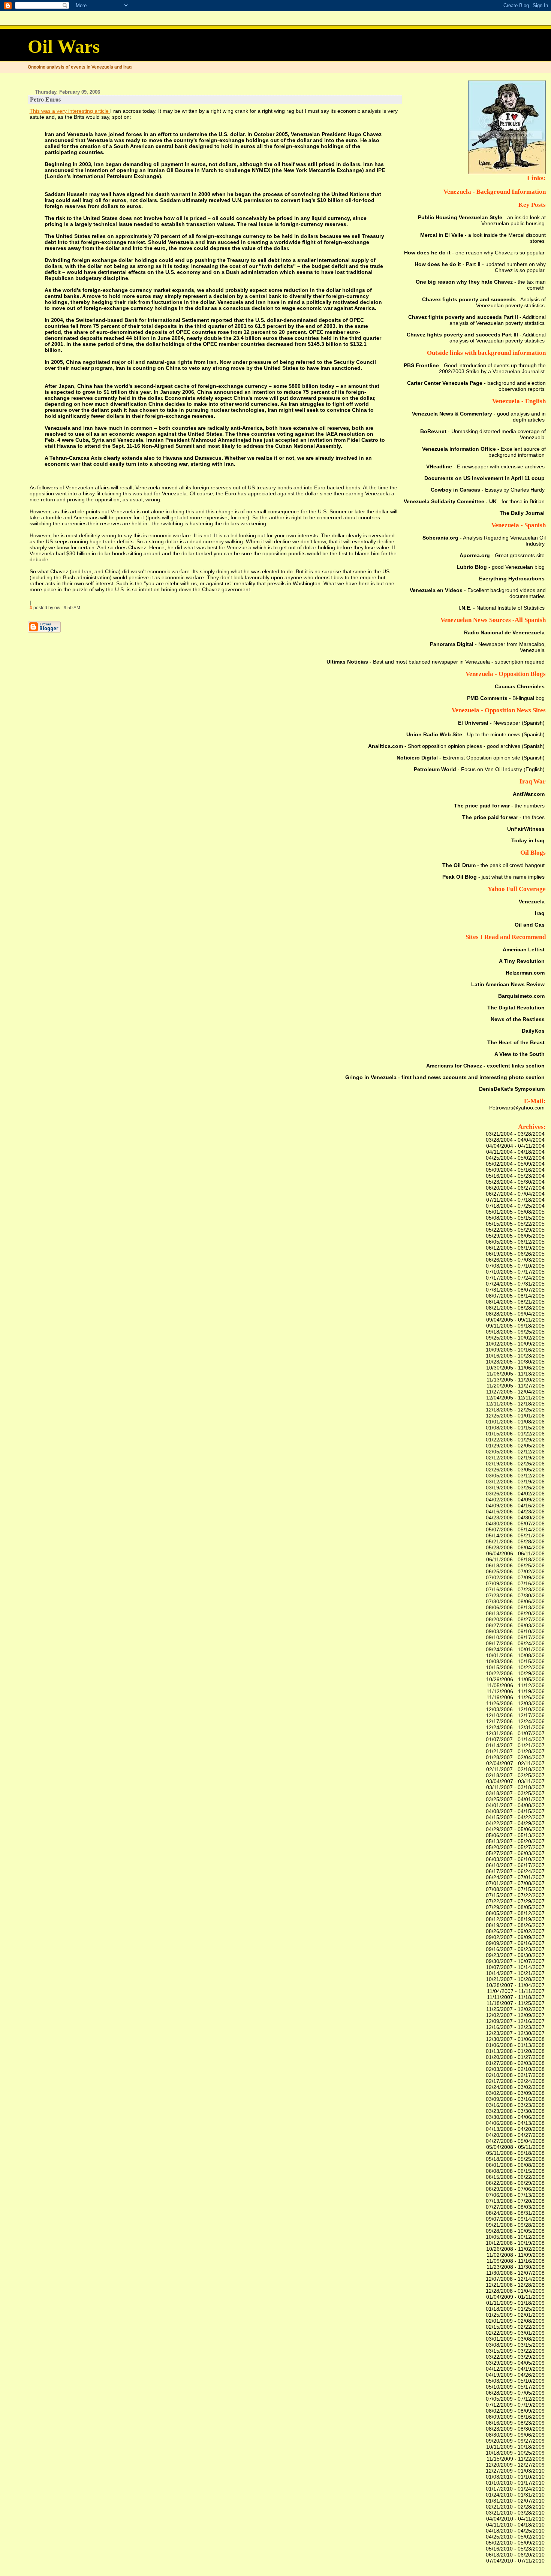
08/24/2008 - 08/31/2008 (515, 2213)
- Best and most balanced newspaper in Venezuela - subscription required (436, 662)
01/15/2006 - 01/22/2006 (515, 1434)
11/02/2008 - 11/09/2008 (516, 2255)
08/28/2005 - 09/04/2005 (515, 1314)
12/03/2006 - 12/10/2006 (515, 1709)
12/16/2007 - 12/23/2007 (515, 2027)
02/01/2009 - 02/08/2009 (515, 2321)
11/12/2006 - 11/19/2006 (516, 1691)
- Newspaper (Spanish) (501, 723)
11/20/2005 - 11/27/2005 (516, 1386)
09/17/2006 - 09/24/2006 (515, 1643)
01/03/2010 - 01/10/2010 (515, 2477)
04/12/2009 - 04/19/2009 (515, 2369)
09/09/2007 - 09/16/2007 (515, 1943)
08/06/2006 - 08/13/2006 (515, 1607)
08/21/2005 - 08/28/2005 (515, 1308)
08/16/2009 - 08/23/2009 (515, 2423)
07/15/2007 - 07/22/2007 (515, 1895)
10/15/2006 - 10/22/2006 (515, 1667)
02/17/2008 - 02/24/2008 (515, 2081)
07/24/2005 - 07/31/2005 (515, 1284)
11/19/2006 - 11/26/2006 (516, 1697)
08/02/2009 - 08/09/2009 (515, 2411)
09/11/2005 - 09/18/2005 (515, 1326)
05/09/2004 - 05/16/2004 (515, 1170)
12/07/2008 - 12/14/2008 (515, 2279)
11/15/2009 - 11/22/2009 (516, 2459)
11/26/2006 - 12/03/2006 (515, 1703)
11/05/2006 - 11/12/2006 (516, 1685)
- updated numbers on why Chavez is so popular (480, 267)
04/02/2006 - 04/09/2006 (515, 1500)
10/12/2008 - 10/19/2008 (515, 2243)
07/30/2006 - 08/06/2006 (515, 1601)
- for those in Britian (474, 501)
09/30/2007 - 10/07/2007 (515, 1961)
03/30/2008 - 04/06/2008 (515, 2117)
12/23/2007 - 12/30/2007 (515, 2033)
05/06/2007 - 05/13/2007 (515, 1835)
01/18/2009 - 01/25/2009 (515, 2309)
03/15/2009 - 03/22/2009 (515, 2351)
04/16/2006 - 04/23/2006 (515, 1512)
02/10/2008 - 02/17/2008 (515, 2075)
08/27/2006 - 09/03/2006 (515, 1625)
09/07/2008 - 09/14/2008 (515, 2219)
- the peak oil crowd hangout (493, 865)
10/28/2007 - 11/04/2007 (515, 1985)
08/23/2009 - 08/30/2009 (515, 2429)
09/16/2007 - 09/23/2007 (515, 1949)
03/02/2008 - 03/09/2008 (515, 2093)
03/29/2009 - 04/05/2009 (515, 2363)
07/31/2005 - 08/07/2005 (515, 1290)
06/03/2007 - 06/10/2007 (515, 1859)
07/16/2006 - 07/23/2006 (515, 1589)
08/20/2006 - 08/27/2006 (515, 1619)
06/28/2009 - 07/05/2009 (515, 2393)
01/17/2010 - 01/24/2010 (515, 2489)
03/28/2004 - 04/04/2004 (515, 1140)
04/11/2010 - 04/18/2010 (515, 2525)
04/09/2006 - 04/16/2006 (515, 1506)
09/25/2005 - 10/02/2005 (515, 1338)
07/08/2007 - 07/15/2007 (515, 1889)
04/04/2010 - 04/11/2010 (515, 2519)
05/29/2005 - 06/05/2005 (515, 1236)
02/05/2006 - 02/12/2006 (515, 1452)
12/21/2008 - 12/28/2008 (515, 2285)
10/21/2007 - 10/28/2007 (515, 1979)
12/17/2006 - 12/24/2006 (515, 1721)
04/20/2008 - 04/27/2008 (515, 2135)
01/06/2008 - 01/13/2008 (515, 2045)
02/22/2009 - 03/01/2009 (515, 2333)
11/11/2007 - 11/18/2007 (516, 1997)
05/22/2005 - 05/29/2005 (515, 1230)
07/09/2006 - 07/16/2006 (515, 1583)
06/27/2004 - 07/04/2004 (515, 1194)
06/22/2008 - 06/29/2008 (515, 2183)
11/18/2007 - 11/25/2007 (516, 2003)
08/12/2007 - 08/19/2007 (515, 1919)
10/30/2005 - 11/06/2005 (515, 1368)
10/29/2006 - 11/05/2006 (515, 1679)
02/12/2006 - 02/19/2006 (515, 1458)
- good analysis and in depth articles (479, 417)
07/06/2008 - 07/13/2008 (515, 2195)
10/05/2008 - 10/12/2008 (515, 2237)
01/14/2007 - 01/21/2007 (515, 1745)
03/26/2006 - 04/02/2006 (515, 1494)
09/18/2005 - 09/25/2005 (515, 1332)
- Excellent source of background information (484, 452)
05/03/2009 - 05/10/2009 (515, 2381)
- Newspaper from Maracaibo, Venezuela (488, 647)
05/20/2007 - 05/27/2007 (515, 1847)
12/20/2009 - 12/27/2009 (515, 2465)
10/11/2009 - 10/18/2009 (515, 2447)
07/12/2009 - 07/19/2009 (515, 2405)
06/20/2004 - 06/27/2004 (515, 1188)
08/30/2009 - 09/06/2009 (515, 2435)
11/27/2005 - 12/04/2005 (515, 1392)
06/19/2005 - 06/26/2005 (515, 1254)
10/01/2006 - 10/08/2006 (515, 1655)
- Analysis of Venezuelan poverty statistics (484, 302)
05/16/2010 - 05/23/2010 (515, 2549)
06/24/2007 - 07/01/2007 (515, 1877)
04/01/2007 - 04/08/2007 (515, 1805)
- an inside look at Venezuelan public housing (482, 220)
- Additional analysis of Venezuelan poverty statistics (477, 320)
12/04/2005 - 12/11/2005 (515, 1398)
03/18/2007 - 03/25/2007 (515, 1793)
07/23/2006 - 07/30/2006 (515, 1595)
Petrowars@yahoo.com (517, 1108)
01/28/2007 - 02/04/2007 (515, 1757)
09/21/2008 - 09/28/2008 (515, 2225)
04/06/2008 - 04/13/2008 (515, 2123)
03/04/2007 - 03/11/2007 (515, 1781)
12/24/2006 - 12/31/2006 (515, 1727)
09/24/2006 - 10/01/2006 (515, 1649)
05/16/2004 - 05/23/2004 (515, 1176)
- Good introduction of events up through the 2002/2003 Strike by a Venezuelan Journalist (475, 368)
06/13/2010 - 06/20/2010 (515, 2555)
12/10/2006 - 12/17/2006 (515, 1715)
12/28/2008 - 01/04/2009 (515, 2291)
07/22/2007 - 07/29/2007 (515, 1901)
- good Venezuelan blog (501, 567)
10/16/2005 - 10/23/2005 (515, 1356)
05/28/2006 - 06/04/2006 (515, 1547)
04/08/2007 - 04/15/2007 (515, 1811)
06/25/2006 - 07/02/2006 (515, 1571)
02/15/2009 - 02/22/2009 (515, 2327)
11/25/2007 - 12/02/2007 (515, 2009)
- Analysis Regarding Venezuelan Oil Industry (484, 541)
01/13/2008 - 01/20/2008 (515, 2051)
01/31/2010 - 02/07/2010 (515, 2501)
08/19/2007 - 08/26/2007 (515, 1925)
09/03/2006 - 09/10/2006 (515, 1631)
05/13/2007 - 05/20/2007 (515, 1841)
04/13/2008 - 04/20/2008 (515, 2129)
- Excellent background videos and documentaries (478, 593)
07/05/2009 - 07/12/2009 (515, 2399)
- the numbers (499, 806)
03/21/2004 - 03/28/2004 (515, 1134)
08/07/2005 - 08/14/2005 (515, 1296)
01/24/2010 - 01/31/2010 (515, 2495)
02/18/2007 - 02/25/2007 (515, 1775)
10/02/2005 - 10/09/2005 (515, 1344)
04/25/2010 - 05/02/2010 (515, 2537)
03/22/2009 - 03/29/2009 (515, 2357)
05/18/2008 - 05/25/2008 (515, 2159)
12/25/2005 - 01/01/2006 (515, 1416)
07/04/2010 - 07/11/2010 (515, 2561)
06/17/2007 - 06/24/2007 (515, 1871)
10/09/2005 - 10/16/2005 (515, 1350)
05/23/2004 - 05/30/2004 (515, 1182)
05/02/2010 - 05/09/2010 (515, 2543)
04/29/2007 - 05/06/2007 (515, 1829)
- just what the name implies (493, 877)
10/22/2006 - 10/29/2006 (515, 1673)
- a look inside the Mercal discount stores (483, 238)
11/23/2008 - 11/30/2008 (516, 2267)
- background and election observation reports (476, 386)
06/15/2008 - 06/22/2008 (515, 2177)
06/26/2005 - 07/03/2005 (515, 1260)
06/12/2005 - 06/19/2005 (515, 1248)
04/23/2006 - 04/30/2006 (515, 1517)
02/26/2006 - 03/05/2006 (515, 1470)
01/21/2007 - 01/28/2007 (515, 1751)
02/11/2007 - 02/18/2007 (515, 1769)
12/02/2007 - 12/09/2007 (515, 2015)
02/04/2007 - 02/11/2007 (515, 1763)
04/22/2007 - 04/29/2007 (515, 1823)
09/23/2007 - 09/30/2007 (515, 1955)
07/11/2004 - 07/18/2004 (515, 1200)
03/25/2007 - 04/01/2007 (515, 1799)
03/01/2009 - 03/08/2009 (515, 2339)
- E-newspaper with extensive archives (485, 466)
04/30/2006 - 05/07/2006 (515, 1523)
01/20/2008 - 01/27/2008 (515, 2057)
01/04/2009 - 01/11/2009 (515, 2297)
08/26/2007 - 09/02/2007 (515, 1931)
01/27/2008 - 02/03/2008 (515, 2063)
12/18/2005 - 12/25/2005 (515, 1410)
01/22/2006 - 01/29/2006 (515, 1440)
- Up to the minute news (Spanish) (475, 734)
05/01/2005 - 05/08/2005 (515, 1212)
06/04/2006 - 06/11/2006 (515, 1553)
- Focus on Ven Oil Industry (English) (479, 769)
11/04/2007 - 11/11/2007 (516, 1991)
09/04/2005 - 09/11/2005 (515, 1320)
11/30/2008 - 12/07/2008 (515, 2273)
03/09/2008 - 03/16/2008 (515, 2099)
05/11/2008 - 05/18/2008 (515, 2153)
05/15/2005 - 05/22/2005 (515, 1224)
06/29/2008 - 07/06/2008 (515, 2189)
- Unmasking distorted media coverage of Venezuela (483, 434)
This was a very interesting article (70, 111)
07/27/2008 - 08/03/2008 (515, 2207)
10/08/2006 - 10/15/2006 (515, 1661)
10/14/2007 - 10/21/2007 (515, 1973)
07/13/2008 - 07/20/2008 (515, 2201)
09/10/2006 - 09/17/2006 (515, 1637)
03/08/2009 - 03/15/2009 (515, 2345)
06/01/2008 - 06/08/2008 (515, 2165)
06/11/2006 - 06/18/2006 (515, 1559)
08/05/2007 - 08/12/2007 (515, 1913)
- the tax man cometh (481, 285)
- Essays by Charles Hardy (488, 490)
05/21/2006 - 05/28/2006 (515, 1541)
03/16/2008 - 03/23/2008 (515, 2105)
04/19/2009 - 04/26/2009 (515, 2375)
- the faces (503, 817)
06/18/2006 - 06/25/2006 (515, 1565)
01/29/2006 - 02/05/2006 (515, 1446)
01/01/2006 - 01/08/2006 (515, 1422)
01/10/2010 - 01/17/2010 (515, 2483)
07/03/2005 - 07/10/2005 (515, 1266)
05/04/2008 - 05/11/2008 (515, 2147)
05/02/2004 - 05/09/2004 (515, 1164)
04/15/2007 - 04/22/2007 (515, 1817)
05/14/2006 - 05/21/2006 (515, 1535)
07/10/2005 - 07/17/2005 (515, 1272)
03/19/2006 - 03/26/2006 (515, 1488)
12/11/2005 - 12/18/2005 (515, 1404)
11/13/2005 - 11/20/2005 (516, 1380)
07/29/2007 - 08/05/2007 (515, 1907)
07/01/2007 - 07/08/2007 (515, 1883)
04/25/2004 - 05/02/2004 (515, 1158)
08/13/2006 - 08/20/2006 (515, 1613)
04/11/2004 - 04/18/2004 (515, 1152)
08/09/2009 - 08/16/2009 (515, 2417)
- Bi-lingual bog (506, 698)
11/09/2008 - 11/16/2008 (516, 2261)
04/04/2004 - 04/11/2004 (515, 1146)
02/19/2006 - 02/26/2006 (515, 1464)
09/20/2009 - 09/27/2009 (515, 2441)
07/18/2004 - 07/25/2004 (515, 1206)
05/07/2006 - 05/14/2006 (515, 1529)
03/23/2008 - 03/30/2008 (515, 2111)
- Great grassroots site (502, 555)
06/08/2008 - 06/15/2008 (515, 2171)
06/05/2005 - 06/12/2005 (515, 1242)
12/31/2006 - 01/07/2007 (515, 1733)
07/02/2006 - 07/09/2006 (515, 1577)
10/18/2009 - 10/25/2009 (515, 2453)
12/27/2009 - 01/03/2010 (515, 2471)
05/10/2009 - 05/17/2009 (515, 2387)
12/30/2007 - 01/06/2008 (515, 2039)
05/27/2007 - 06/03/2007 (515, 1853)
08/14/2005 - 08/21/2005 (515, 1302)
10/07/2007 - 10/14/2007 (515, 1967)
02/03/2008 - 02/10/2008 (515, 2069)
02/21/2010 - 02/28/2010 (515, 2507)
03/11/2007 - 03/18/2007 (515, 1787)
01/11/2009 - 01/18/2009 (515, 2303)
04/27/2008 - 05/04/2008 (515, 2141)
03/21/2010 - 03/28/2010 (515, 2513)
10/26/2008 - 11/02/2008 (515, 2249)
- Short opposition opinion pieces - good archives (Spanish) (456, 746)
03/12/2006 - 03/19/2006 (515, 1482)
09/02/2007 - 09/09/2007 (515, 1937)
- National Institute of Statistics (502, 608)
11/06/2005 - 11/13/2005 (516, 1374)
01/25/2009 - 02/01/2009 (515, 2315)
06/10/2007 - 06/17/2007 (515, 1865)
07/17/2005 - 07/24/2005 (515, 1278)
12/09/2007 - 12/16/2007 (515, 2021)
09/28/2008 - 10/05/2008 (515, 2231)
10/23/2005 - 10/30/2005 (515, 1362)
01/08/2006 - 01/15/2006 (515, 1428)
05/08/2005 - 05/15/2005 (515, 1218)
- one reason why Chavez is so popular (474, 253)
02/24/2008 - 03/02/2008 (515, 2087)
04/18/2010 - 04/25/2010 (515, 2531)
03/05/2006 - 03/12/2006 (515, 1476)
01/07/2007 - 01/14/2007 (515, 1739)
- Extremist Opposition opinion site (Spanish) (471, 758)
